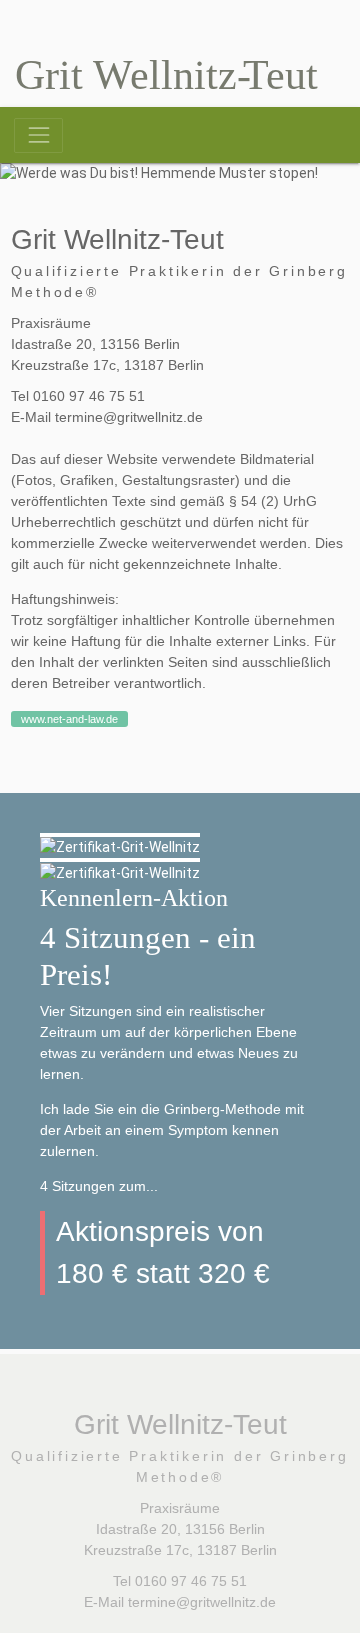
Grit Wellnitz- (166, 75)
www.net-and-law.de (69, 719)
